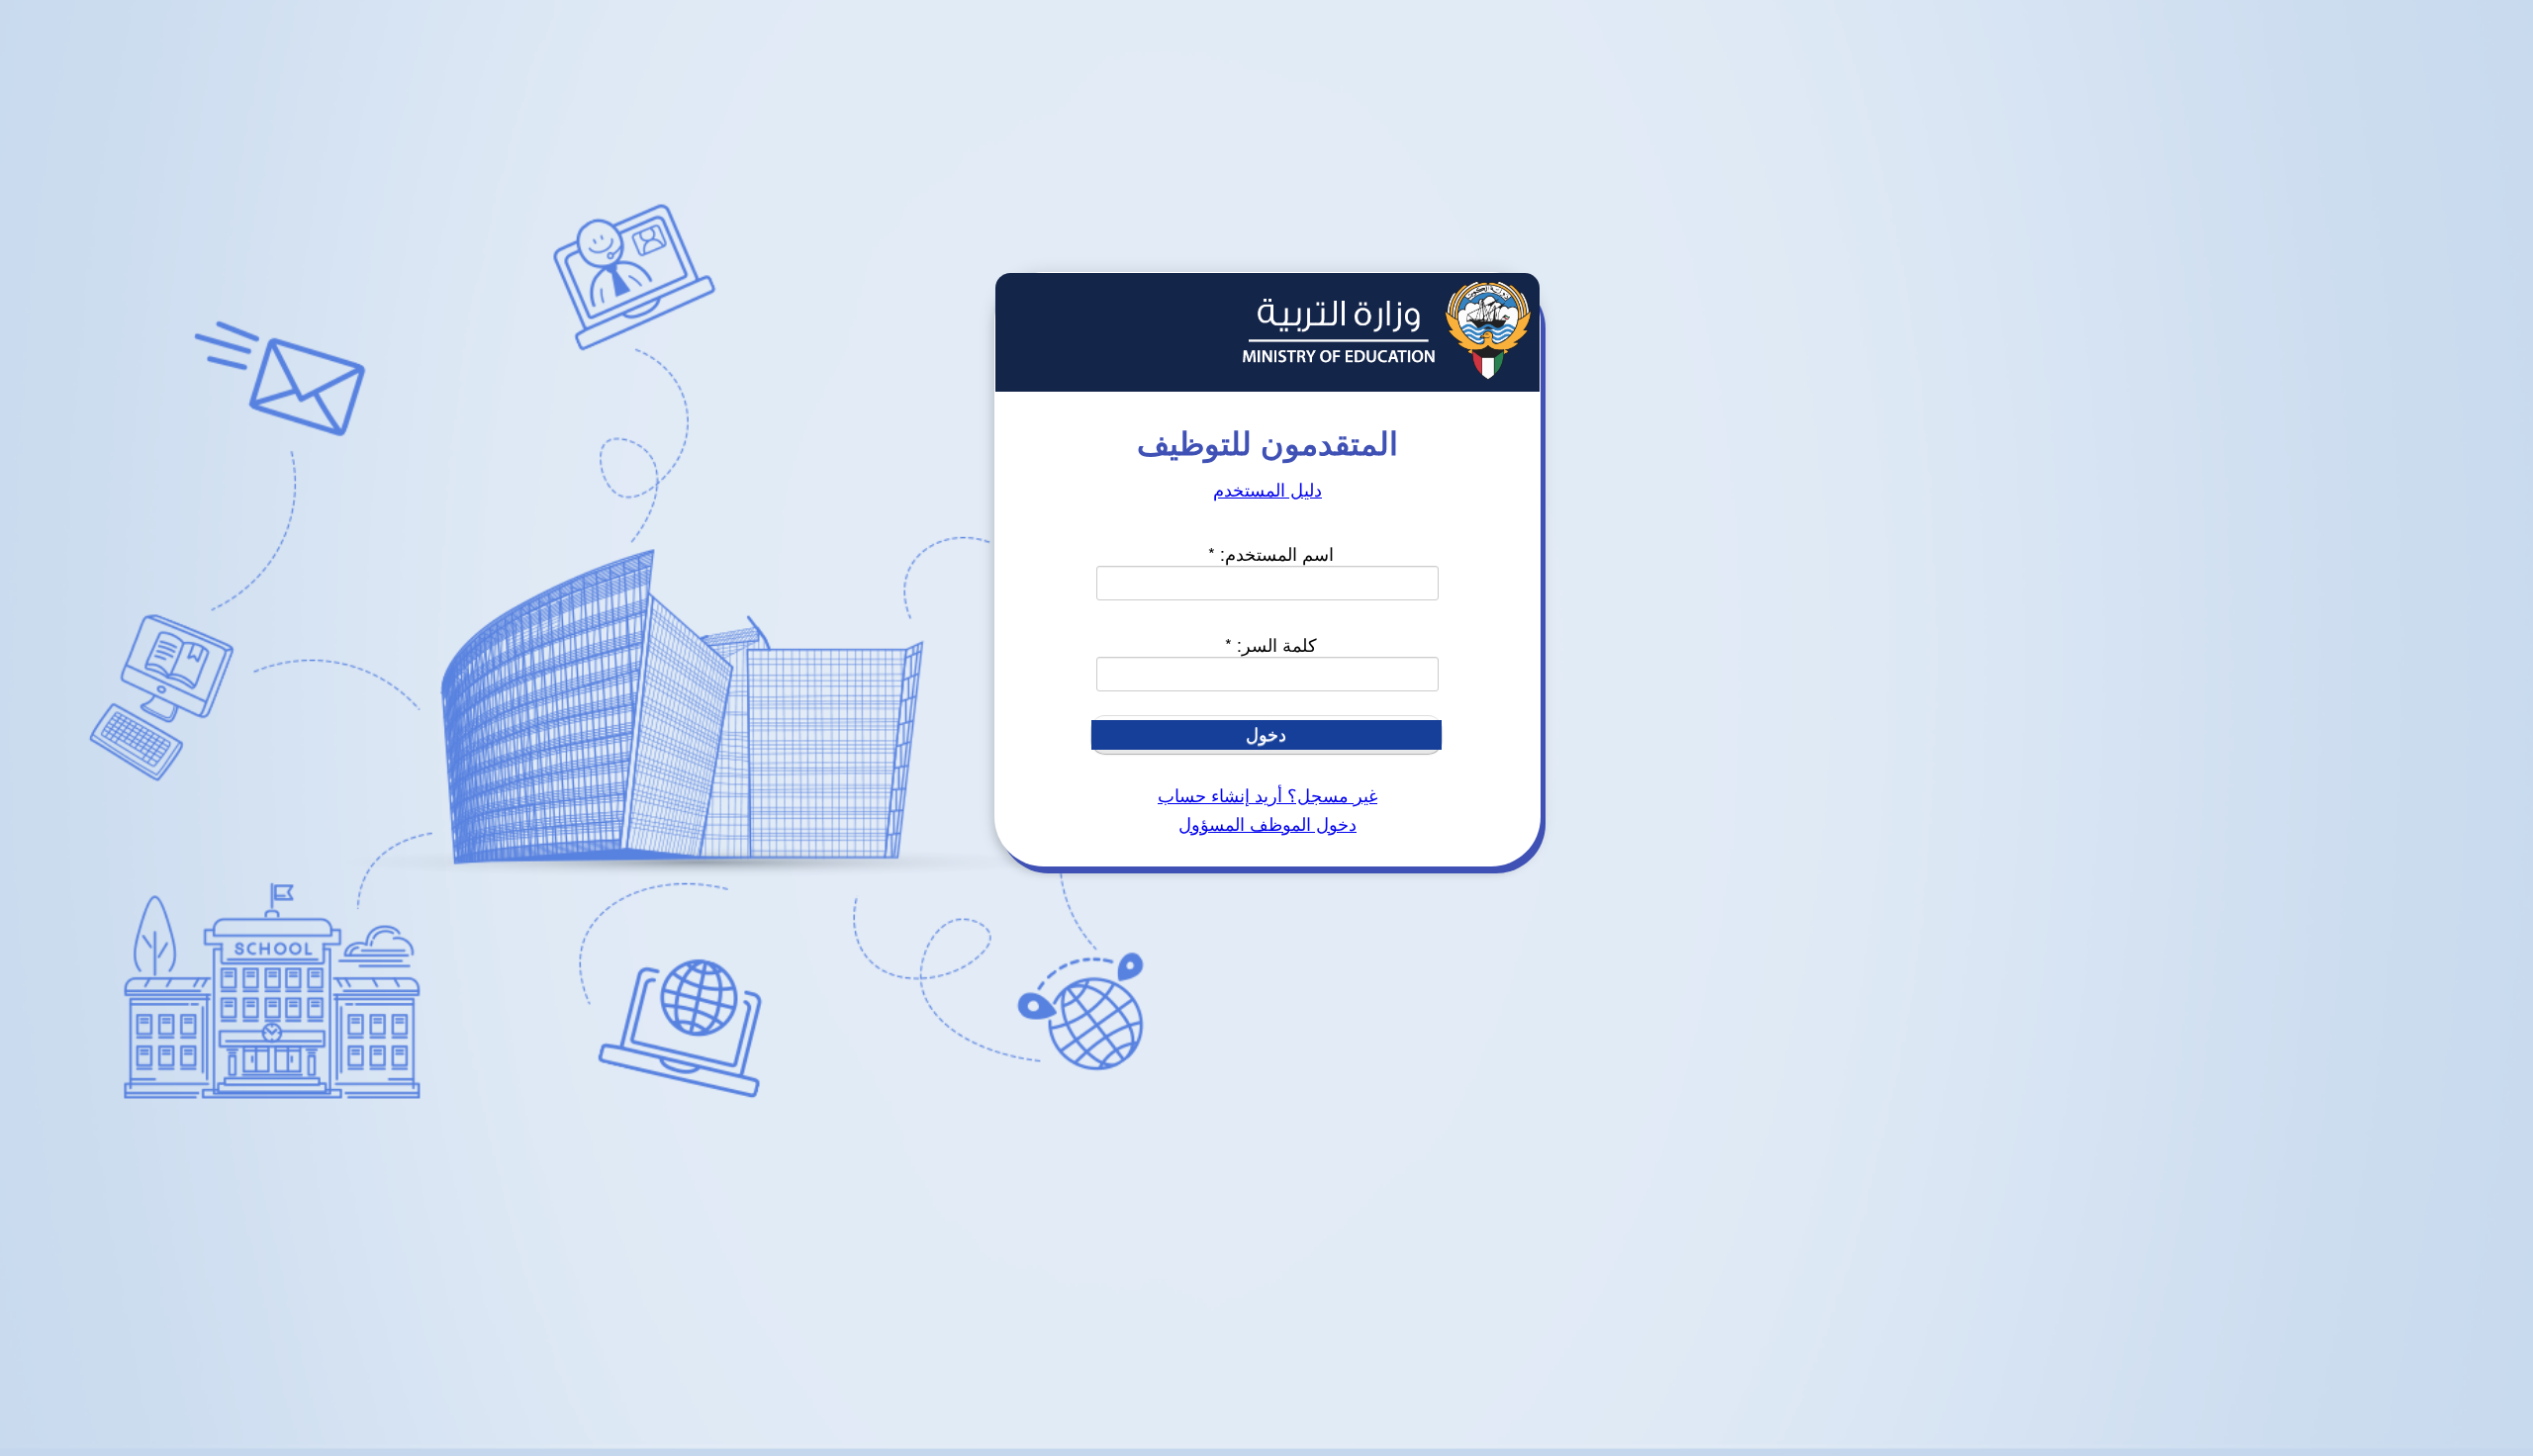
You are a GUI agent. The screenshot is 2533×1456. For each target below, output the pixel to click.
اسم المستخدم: (1271, 553)
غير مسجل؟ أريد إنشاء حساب (1267, 796)
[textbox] (1267, 583)
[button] (1266, 735)
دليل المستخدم (1267, 491)
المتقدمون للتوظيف (1267, 442)
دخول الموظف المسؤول (1267, 825)
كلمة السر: (1271, 644)
